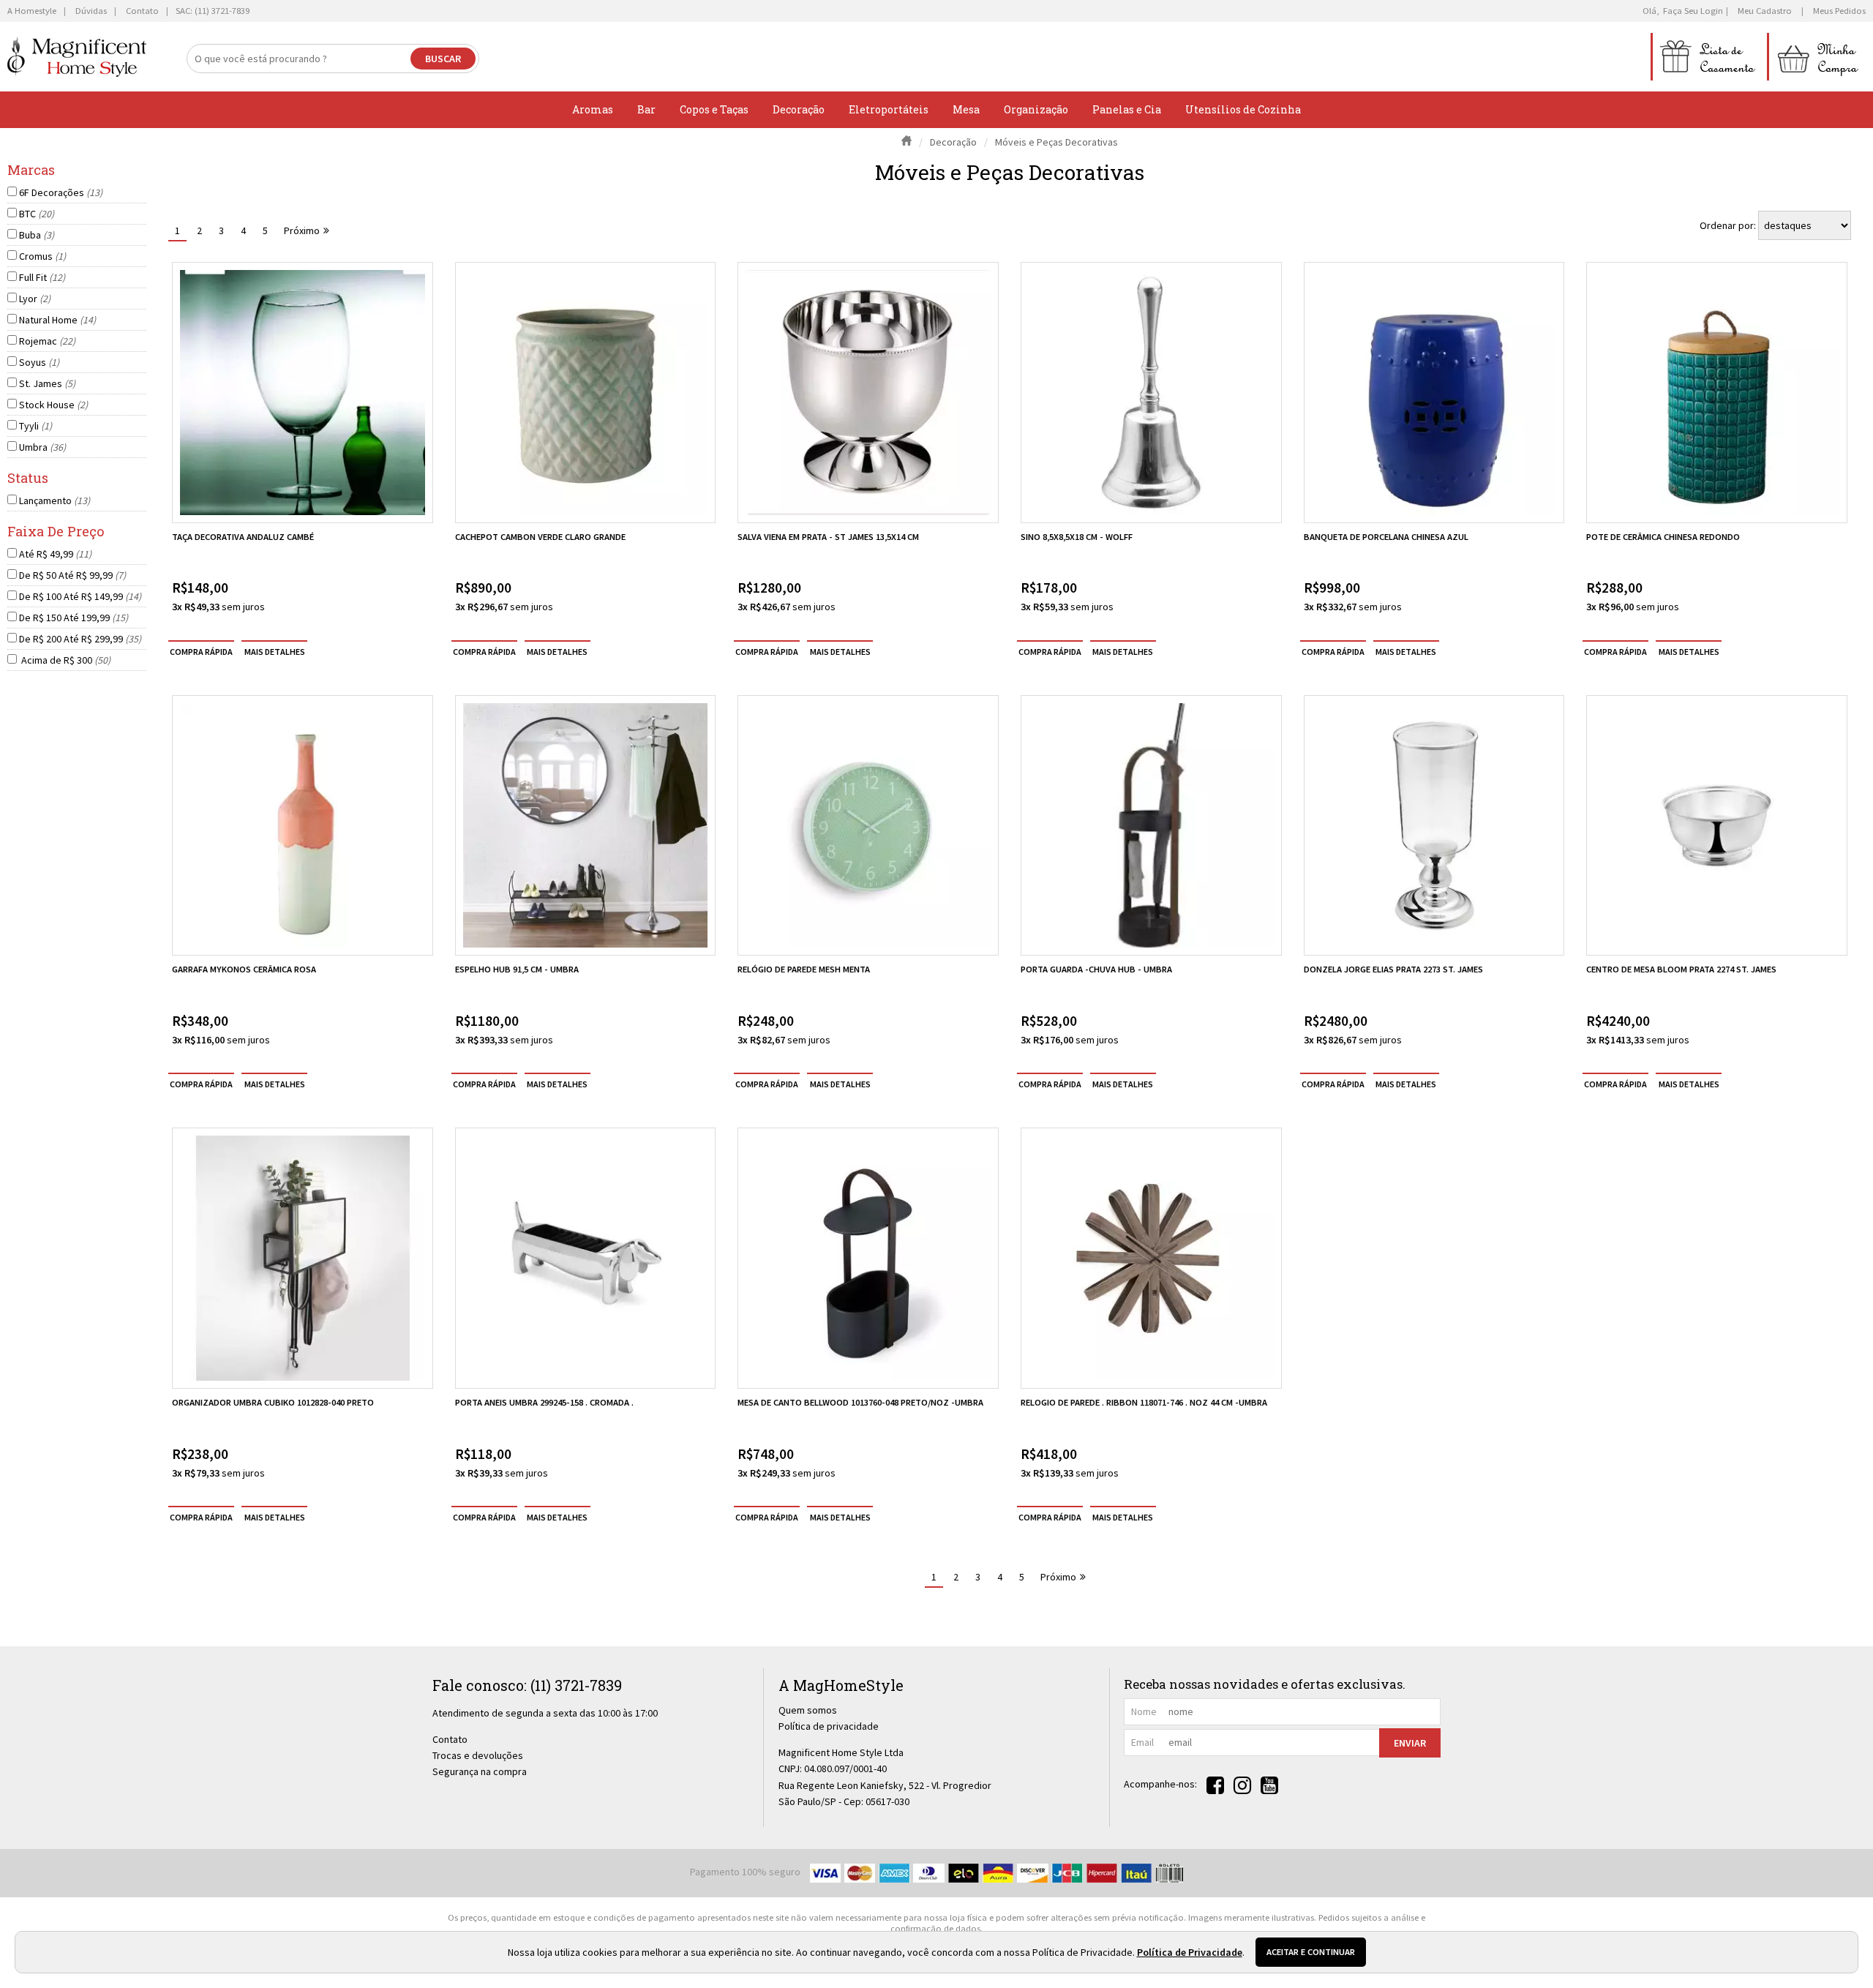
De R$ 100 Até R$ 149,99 (80, 596)
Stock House (53, 405)
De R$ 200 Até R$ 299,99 (80, 639)
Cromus (42, 256)
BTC (37, 214)
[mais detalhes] (274, 651)
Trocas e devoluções (478, 1755)
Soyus (39, 362)
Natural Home (57, 320)
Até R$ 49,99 (55, 554)
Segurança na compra (480, 1771)
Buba (37, 235)
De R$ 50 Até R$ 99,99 (72, 575)
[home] (77, 57)
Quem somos (808, 1710)
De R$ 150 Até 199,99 (74, 618)
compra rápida (201, 651)
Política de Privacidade (1190, 1952)
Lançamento (55, 500)
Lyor (35, 299)
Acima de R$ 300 (65, 660)
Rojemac (47, 341)
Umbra (42, 447)
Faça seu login (1693, 11)
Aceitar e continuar (1311, 1952)
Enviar (1410, 1743)
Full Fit (42, 277)
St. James (47, 383)
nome (1144, 1711)
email (1142, 1742)
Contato (450, 1739)
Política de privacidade (829, 1726)
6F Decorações (61, 192)
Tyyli (35, 426)
